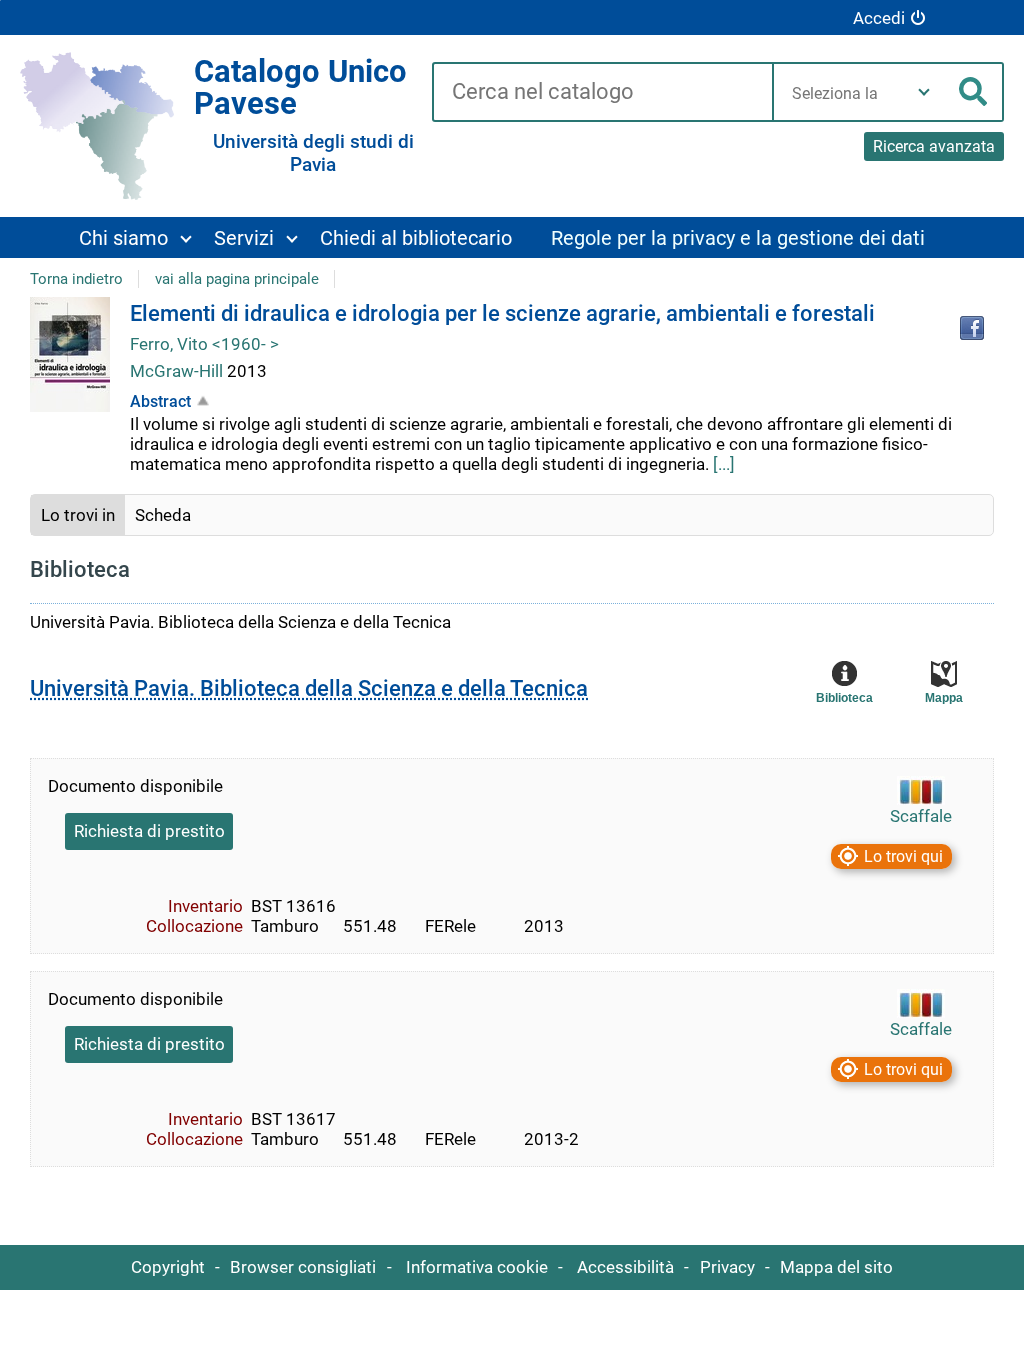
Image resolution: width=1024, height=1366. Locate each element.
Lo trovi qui (903, 856)
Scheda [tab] (163, 515)
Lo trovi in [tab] (78, 515)
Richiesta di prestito (149, 831)
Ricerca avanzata (934, 146)
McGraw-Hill (178, 371)
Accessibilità (625, 1267)
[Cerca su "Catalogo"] (602, 93)
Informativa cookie (477, 1267)
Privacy (727, 1267)
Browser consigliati (303, 1267)
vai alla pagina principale (237, 279)
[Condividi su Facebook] (972, 328)
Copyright (168, 1267)
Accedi (879, 18)
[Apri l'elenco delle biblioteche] (924, 92)
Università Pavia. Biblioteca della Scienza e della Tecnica (309, 688)
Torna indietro (76, 279)
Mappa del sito (836, 1267)
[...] (724, 464)
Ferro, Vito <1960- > (204, 344)
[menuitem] (134, 237)
